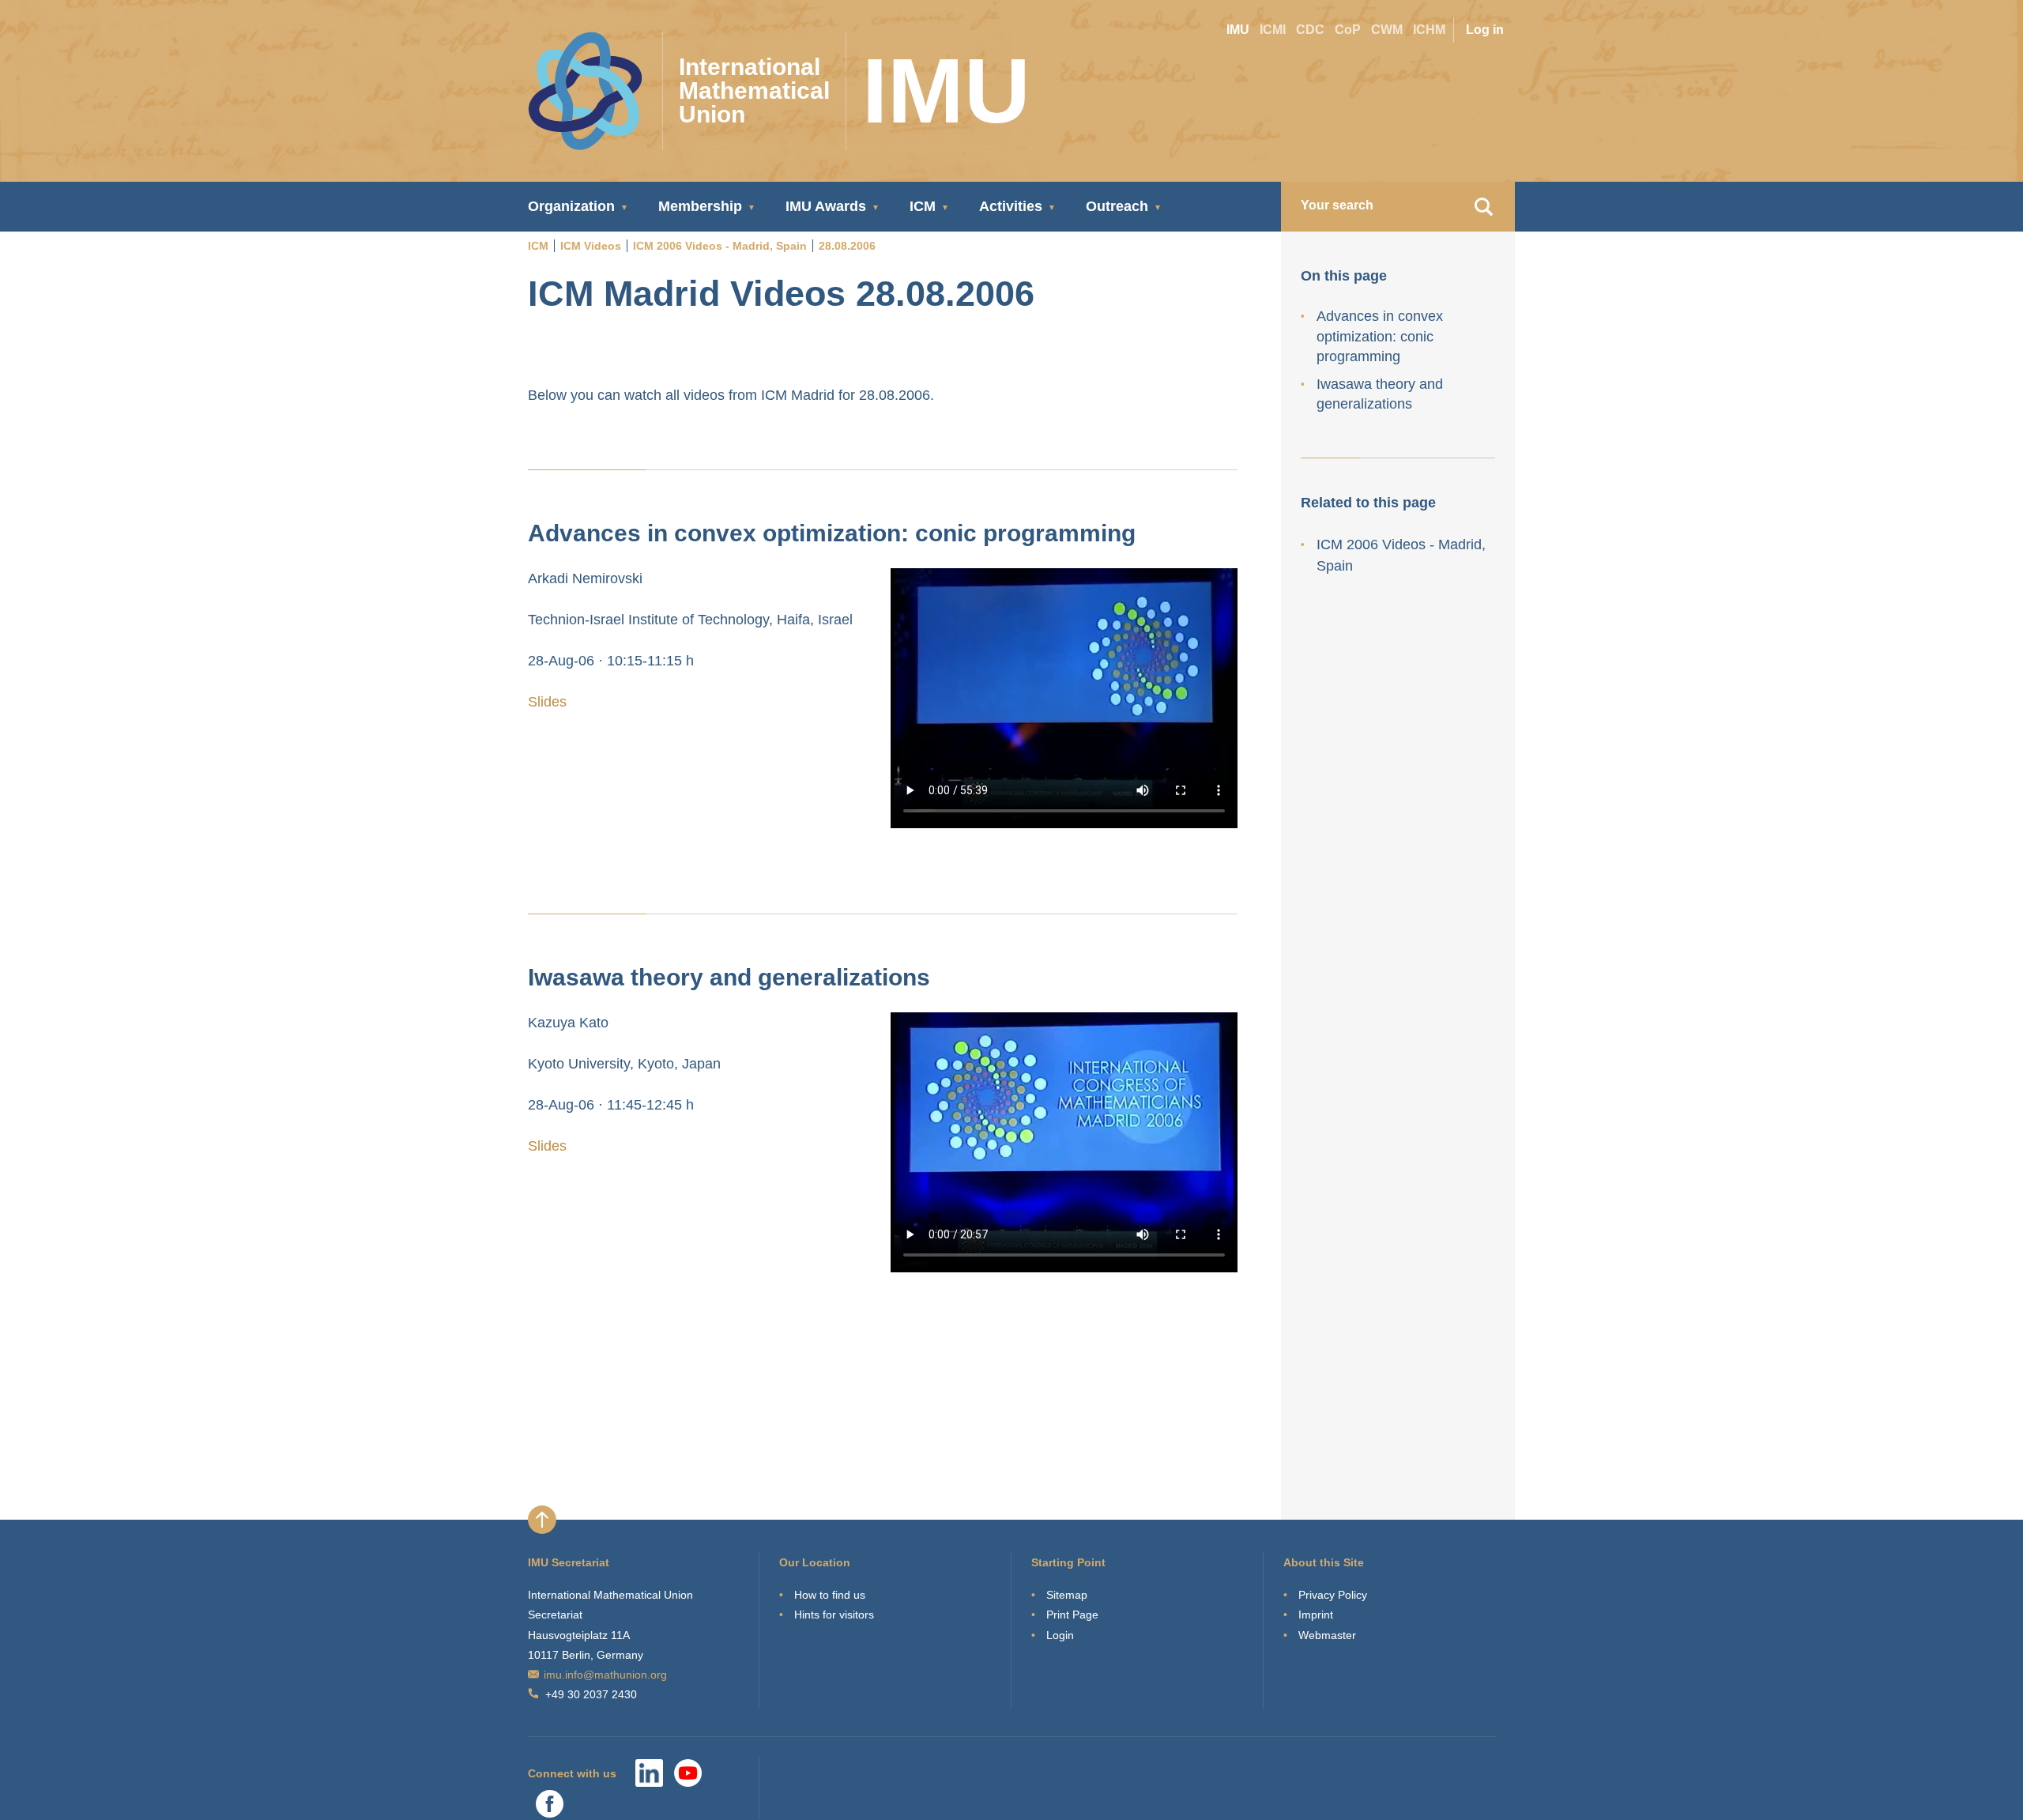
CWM (1387, 30)
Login (1060, 1635)
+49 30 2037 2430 (591, 1694)
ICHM (1429, 30)
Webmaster (1327, 1635)
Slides (547, 702)
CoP (1348, 30)
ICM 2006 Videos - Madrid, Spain (720, 246)
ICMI (1273, 30)
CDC (1310, 30)
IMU (1238, 30)
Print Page (1072, 1615)
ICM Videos (591, 246)
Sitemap (1067, 1595)
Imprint (1316, 1615)
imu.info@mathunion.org (605, 1675)
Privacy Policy (1333, 1595)
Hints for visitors (834, 1615)
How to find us (830, 1595)
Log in (1485, 30)
